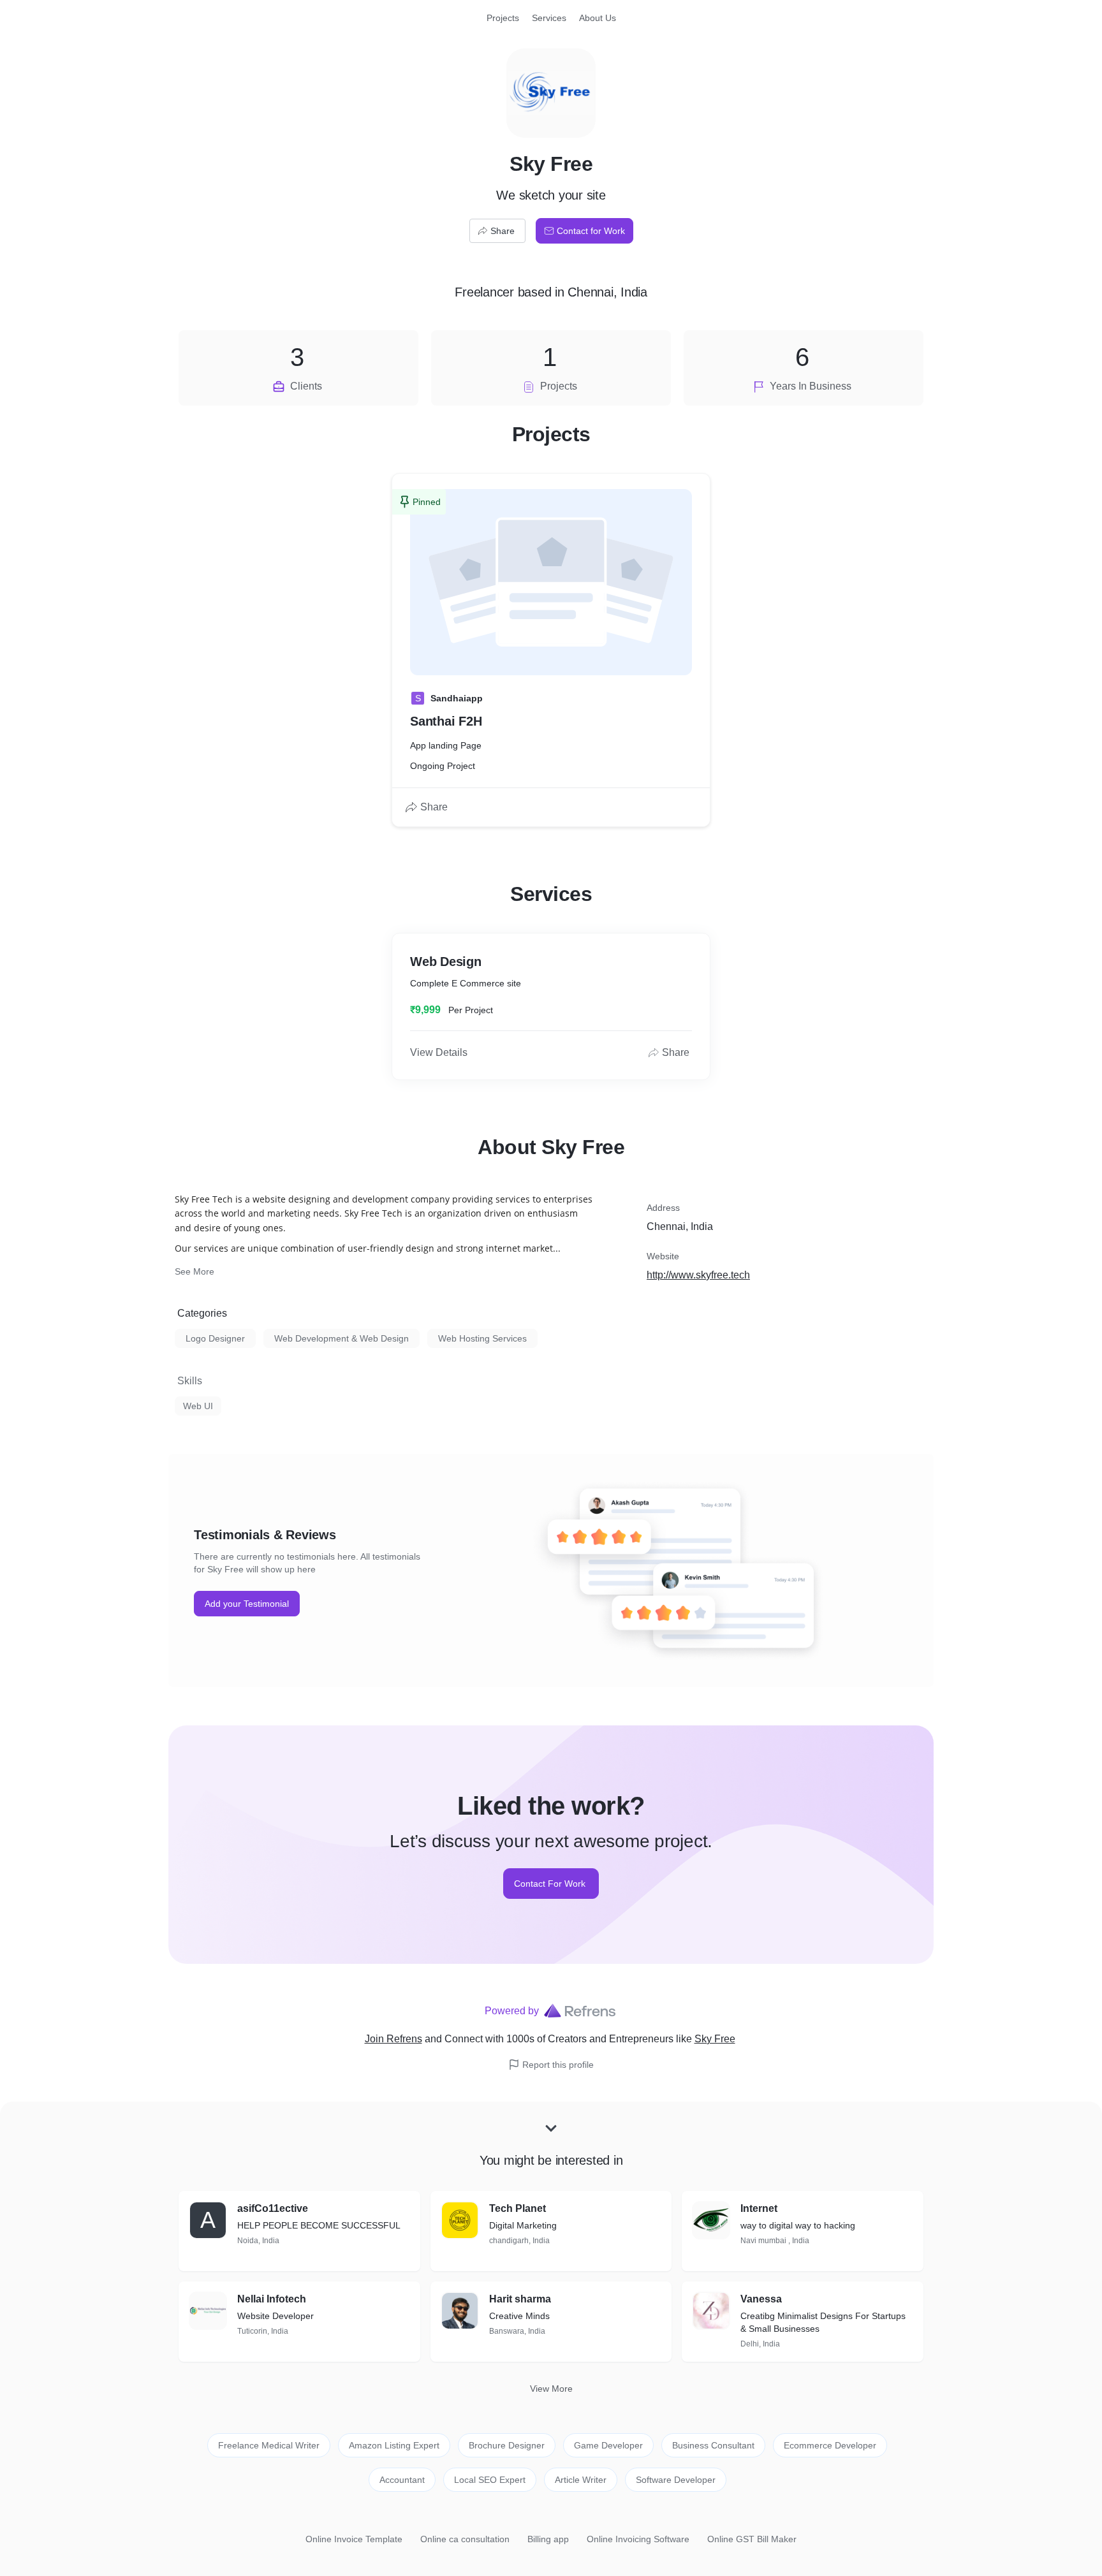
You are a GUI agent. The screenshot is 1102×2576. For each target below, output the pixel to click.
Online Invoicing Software (638, 2539)
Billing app (548, 2539)
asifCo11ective (273, 2208)
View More (551, 2389)
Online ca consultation (465, 2539)
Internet (759, 2208)
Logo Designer (215, 1338)
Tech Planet (518, 2208)
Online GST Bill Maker (752, 2539)
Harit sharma (520, 2299)
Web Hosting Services (482, 1338)
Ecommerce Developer (830, 2445)
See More (195, 1271)
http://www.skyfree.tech (698, 1275)
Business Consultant (713, 2445)
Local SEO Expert (490, 2480)
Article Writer (581, 2480)
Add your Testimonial (247, 1604)
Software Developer (676, 2480)
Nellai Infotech (272, 2299)
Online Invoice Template (354, 2539)
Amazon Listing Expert (394, 2445)
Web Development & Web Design (342, 1338)
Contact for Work (591, 231)
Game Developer (608, 2445)
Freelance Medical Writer (269, 2445)
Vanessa (761, 2299)
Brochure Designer (507, 2445)
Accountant (402, 2480)
